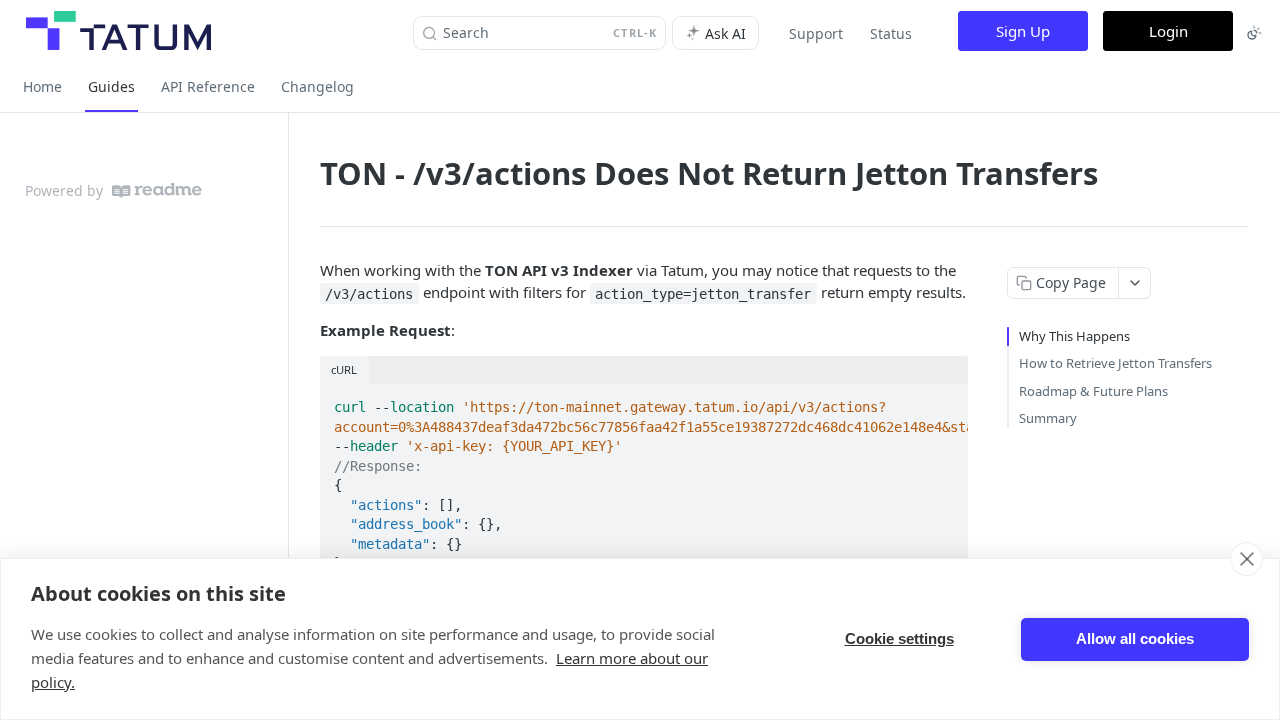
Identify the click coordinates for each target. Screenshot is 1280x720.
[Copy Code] (944, 401)
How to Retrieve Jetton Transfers (1115, 363)
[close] (1246, 559)
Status (891, 33)
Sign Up (1023, 31)
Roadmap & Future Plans (1093, 391)
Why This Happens (1074, 336)
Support (816, 33)
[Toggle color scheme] (1254, 33)
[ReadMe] (157, 190)
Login (1168, 31)
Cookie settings (899, 638)
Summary (1048, 418)
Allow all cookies (1135, 638)
